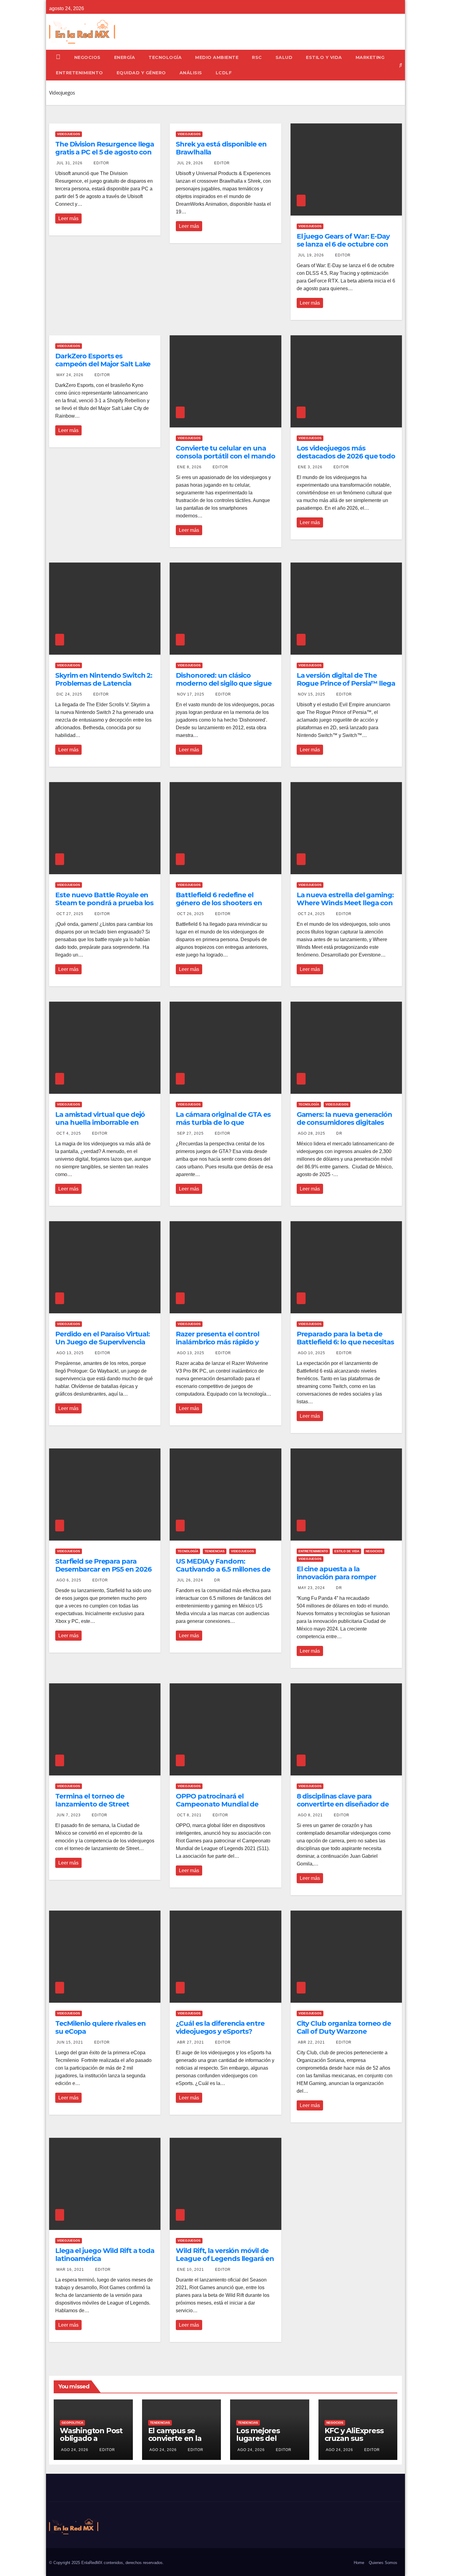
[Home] (58, 57)
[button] (401, 65)
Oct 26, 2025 (191, 914)
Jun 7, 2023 (69, 1815)
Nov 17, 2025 (191, 694)
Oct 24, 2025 (311, 914)
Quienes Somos (383, 2563)
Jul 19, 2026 (311, 255)
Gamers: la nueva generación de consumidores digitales (344, 1118)
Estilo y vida (324, 57)
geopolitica (72, 2423)
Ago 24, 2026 (75, 2450)
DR (339, 1133)
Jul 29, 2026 (190, 163)
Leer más (68, 218)
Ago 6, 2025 (69, 1580)
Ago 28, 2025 (312, 1133)
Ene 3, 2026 (310, 467)
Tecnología (165, 57)
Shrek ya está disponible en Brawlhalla (221, 148)
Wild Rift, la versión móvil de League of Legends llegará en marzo (225, 2259)
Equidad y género (141, 73)
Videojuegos (69, 134)
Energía (125, 57)
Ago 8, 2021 (310, 1815)
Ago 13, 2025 (70, 1353)
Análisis (191, 73)
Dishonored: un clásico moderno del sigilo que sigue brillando (224, 684)
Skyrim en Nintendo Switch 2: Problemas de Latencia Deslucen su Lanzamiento (104, 684)
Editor (101, 163)
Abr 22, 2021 (311, 2042)
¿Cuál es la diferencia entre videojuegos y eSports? (220, 2027)
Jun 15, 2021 (70, 2042)
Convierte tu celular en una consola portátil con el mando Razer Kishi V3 (225, 456)
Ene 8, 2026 (189, 467)
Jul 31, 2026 (69, 163)
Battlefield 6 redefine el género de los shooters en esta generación (219, 903)
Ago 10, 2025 (312, 1353)
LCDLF (224, 73)
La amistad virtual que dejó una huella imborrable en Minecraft (100, 1123)
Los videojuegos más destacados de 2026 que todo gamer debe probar (346, 456)
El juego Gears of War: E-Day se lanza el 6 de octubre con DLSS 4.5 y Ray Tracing (343, 244)
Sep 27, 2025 (190, 1133)
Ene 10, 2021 (191, 2270)
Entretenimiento (79, 73)
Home (359, 2563)
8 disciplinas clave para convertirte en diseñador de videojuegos (343, 1804)
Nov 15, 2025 (312, 694)
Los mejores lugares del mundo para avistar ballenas (264, 2442)
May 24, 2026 (70, 375)
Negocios (87, 57)
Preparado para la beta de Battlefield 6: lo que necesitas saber (345, 1342)
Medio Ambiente (217, 57)
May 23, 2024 (311, 1588)
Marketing (370, 57)
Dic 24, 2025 (69, 694)
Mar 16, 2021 (70, 2270)
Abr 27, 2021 (191, 2042)
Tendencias (215, 1551)
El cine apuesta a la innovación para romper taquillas (336, 1577)
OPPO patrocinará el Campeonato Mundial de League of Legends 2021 (217, 1804)
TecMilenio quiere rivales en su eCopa (100, 2027)
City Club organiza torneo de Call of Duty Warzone (344, 2027)
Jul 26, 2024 (190, 1580)
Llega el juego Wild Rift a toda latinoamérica (105, 2255)
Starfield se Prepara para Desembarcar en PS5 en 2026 (103, 1565)
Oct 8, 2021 (189, 1815)
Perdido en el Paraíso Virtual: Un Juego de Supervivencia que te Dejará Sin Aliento (102, 1342)
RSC (257, 57)
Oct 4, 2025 (69, 1133)
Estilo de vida (347, 1551)
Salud (284, 57)
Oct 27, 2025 (70, 914)
